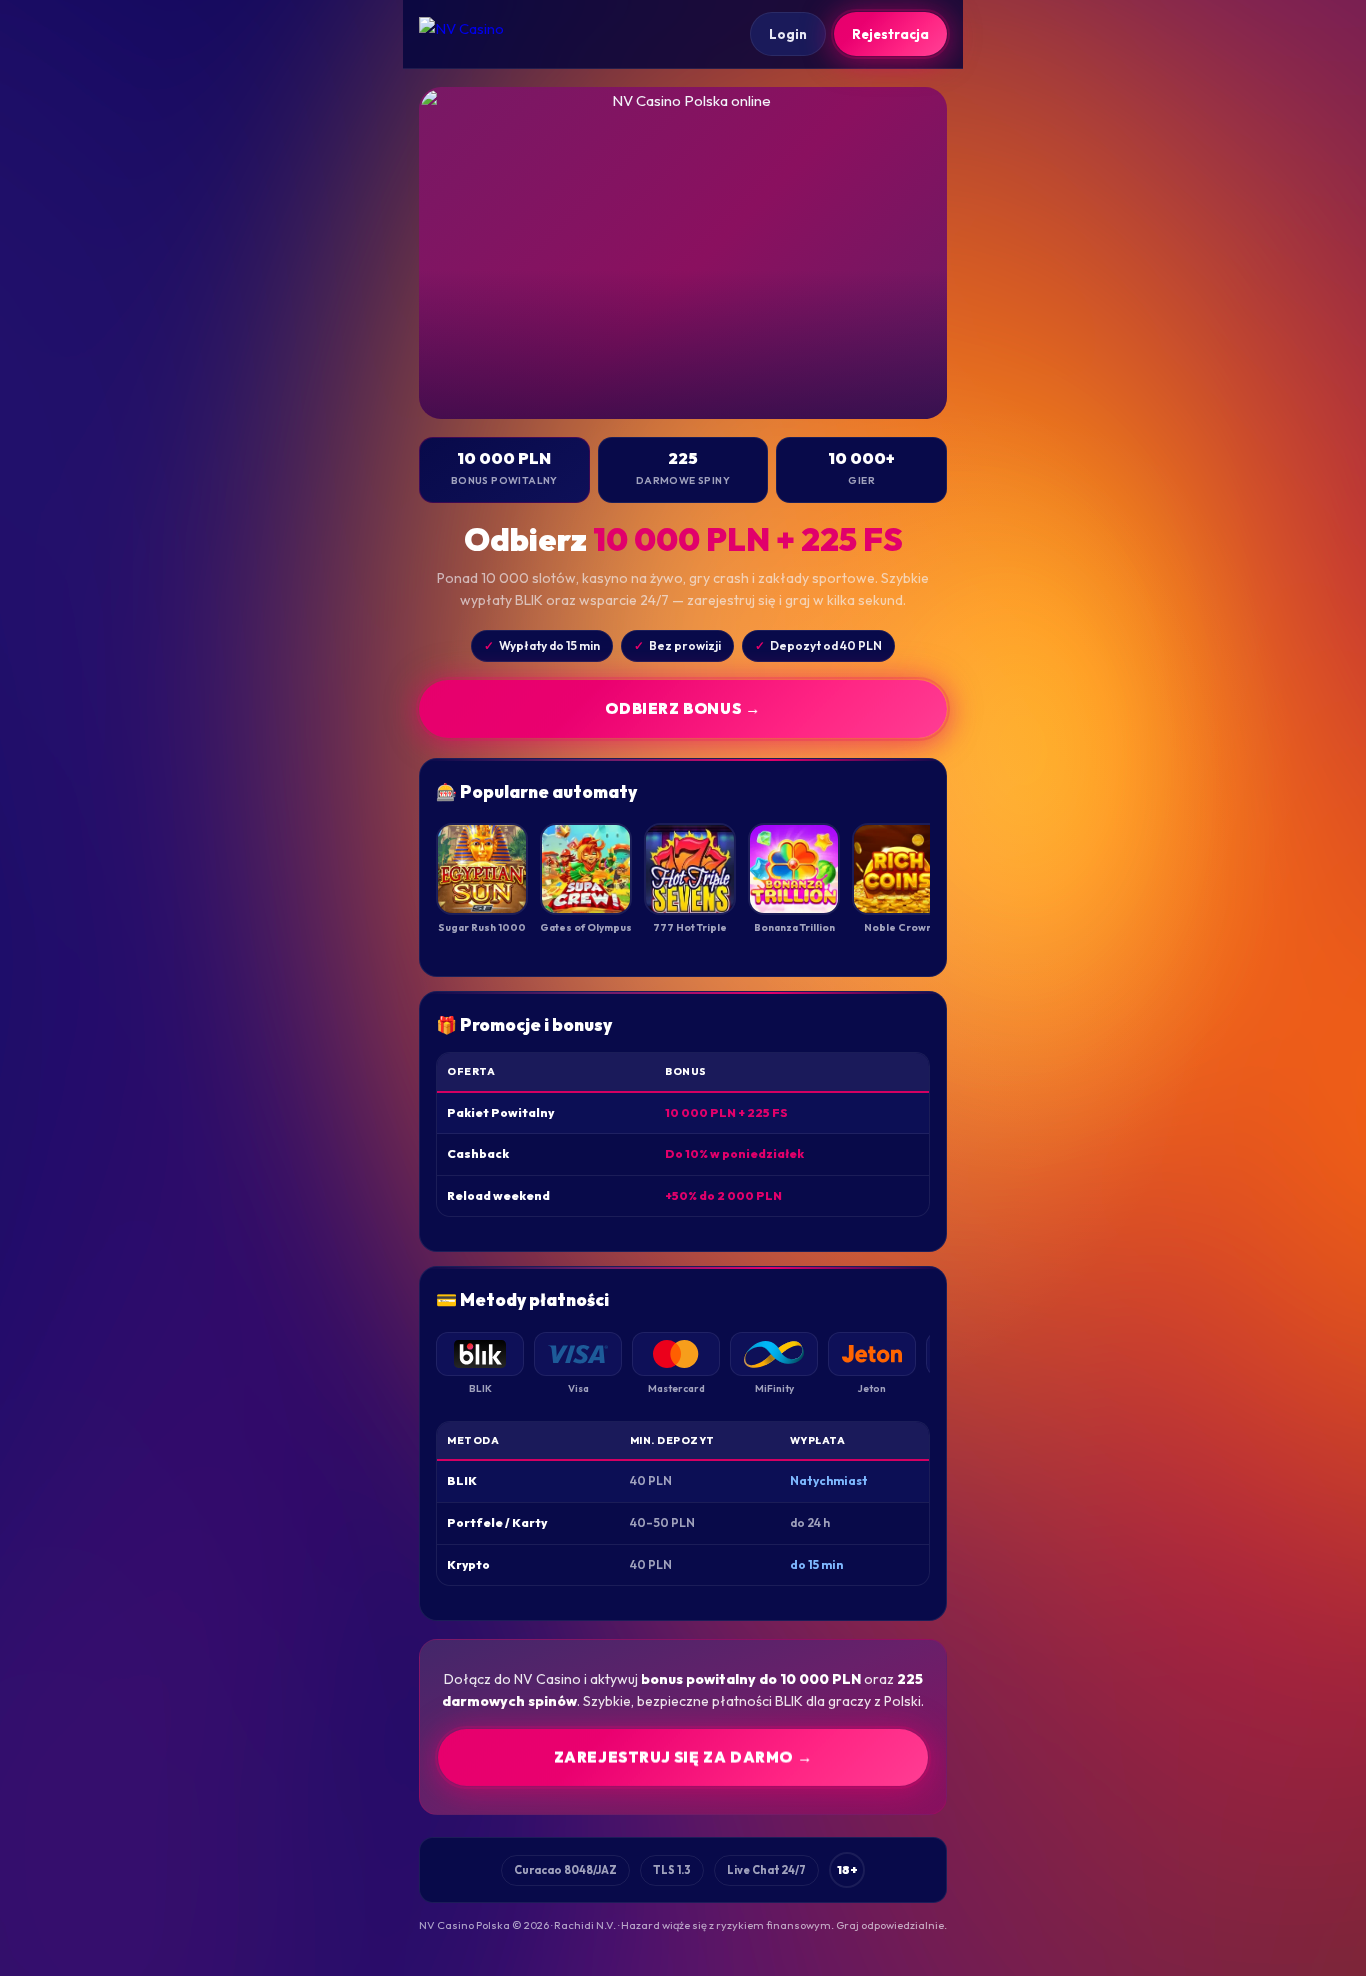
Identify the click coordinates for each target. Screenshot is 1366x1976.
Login (788, 34)
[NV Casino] (479, 34)
